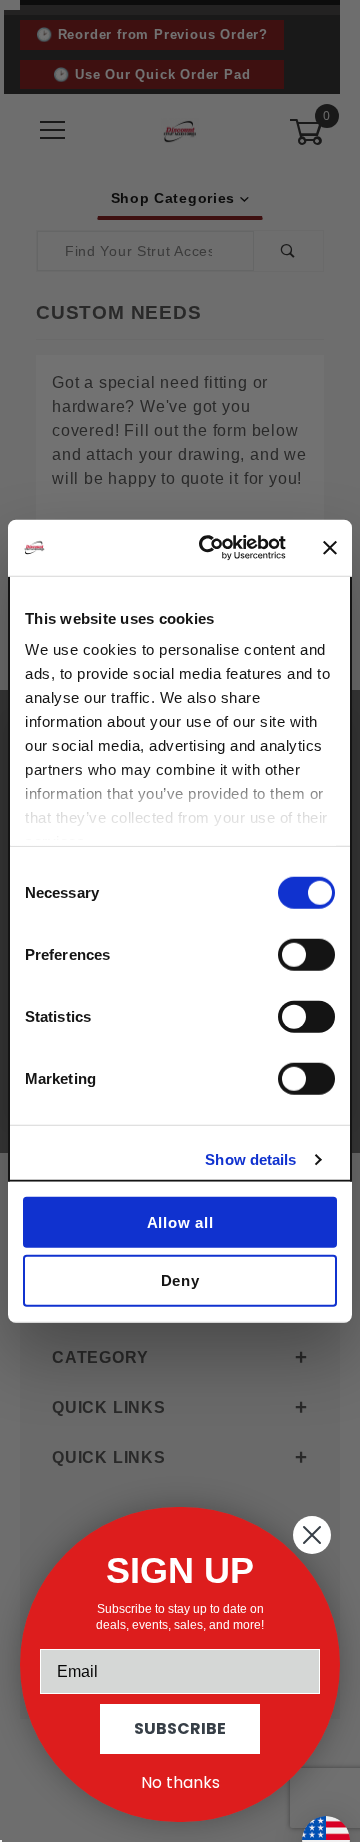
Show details (250, 1159)
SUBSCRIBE (180, 1728)
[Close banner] (330, 548)
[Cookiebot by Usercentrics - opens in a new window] (211, 548)
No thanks (180, 1782)
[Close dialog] (312, 1535)
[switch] (306, 954)
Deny (180, 1280)
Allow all (180, 1221)
